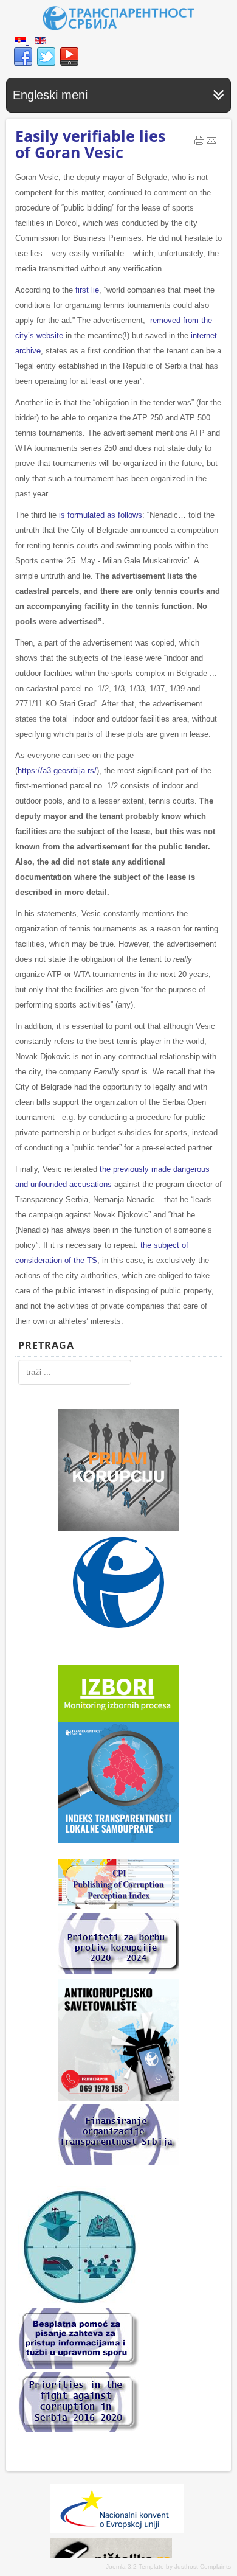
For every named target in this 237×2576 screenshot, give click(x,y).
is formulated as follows (101, 515)
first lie (87, 290)
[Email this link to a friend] (211, 143)
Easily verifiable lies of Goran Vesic (90, 144)
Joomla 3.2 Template (135, 2567)
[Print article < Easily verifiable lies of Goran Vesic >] (199, 143)
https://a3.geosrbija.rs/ (57, 771)
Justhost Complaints (203, 2567)
